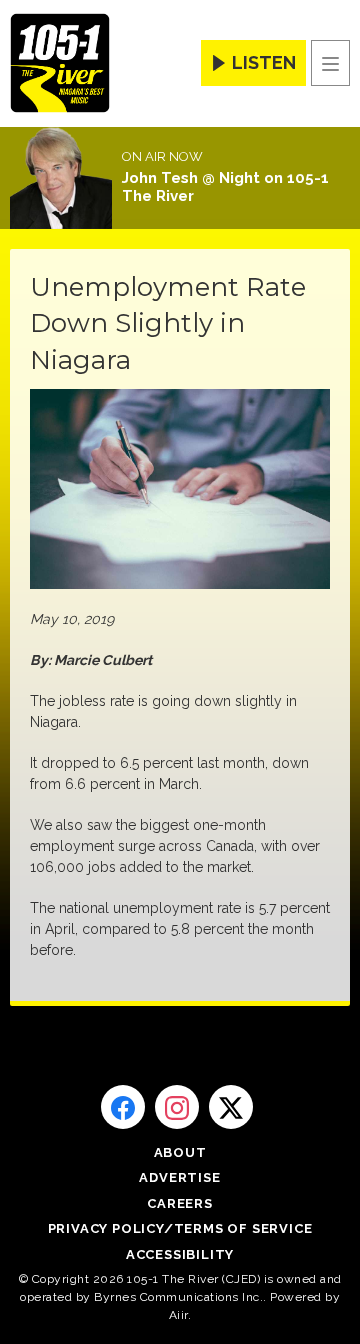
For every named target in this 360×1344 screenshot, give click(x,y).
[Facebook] (123, 1107)
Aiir (178, 1315)
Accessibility (180, 1254)
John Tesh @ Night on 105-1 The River (225, 187)
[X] (231, 1107)
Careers (180, 1203)
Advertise (179, 1177)
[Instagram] (177, 1107)
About (180, 1152)
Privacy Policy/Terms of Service (180, 1228)
